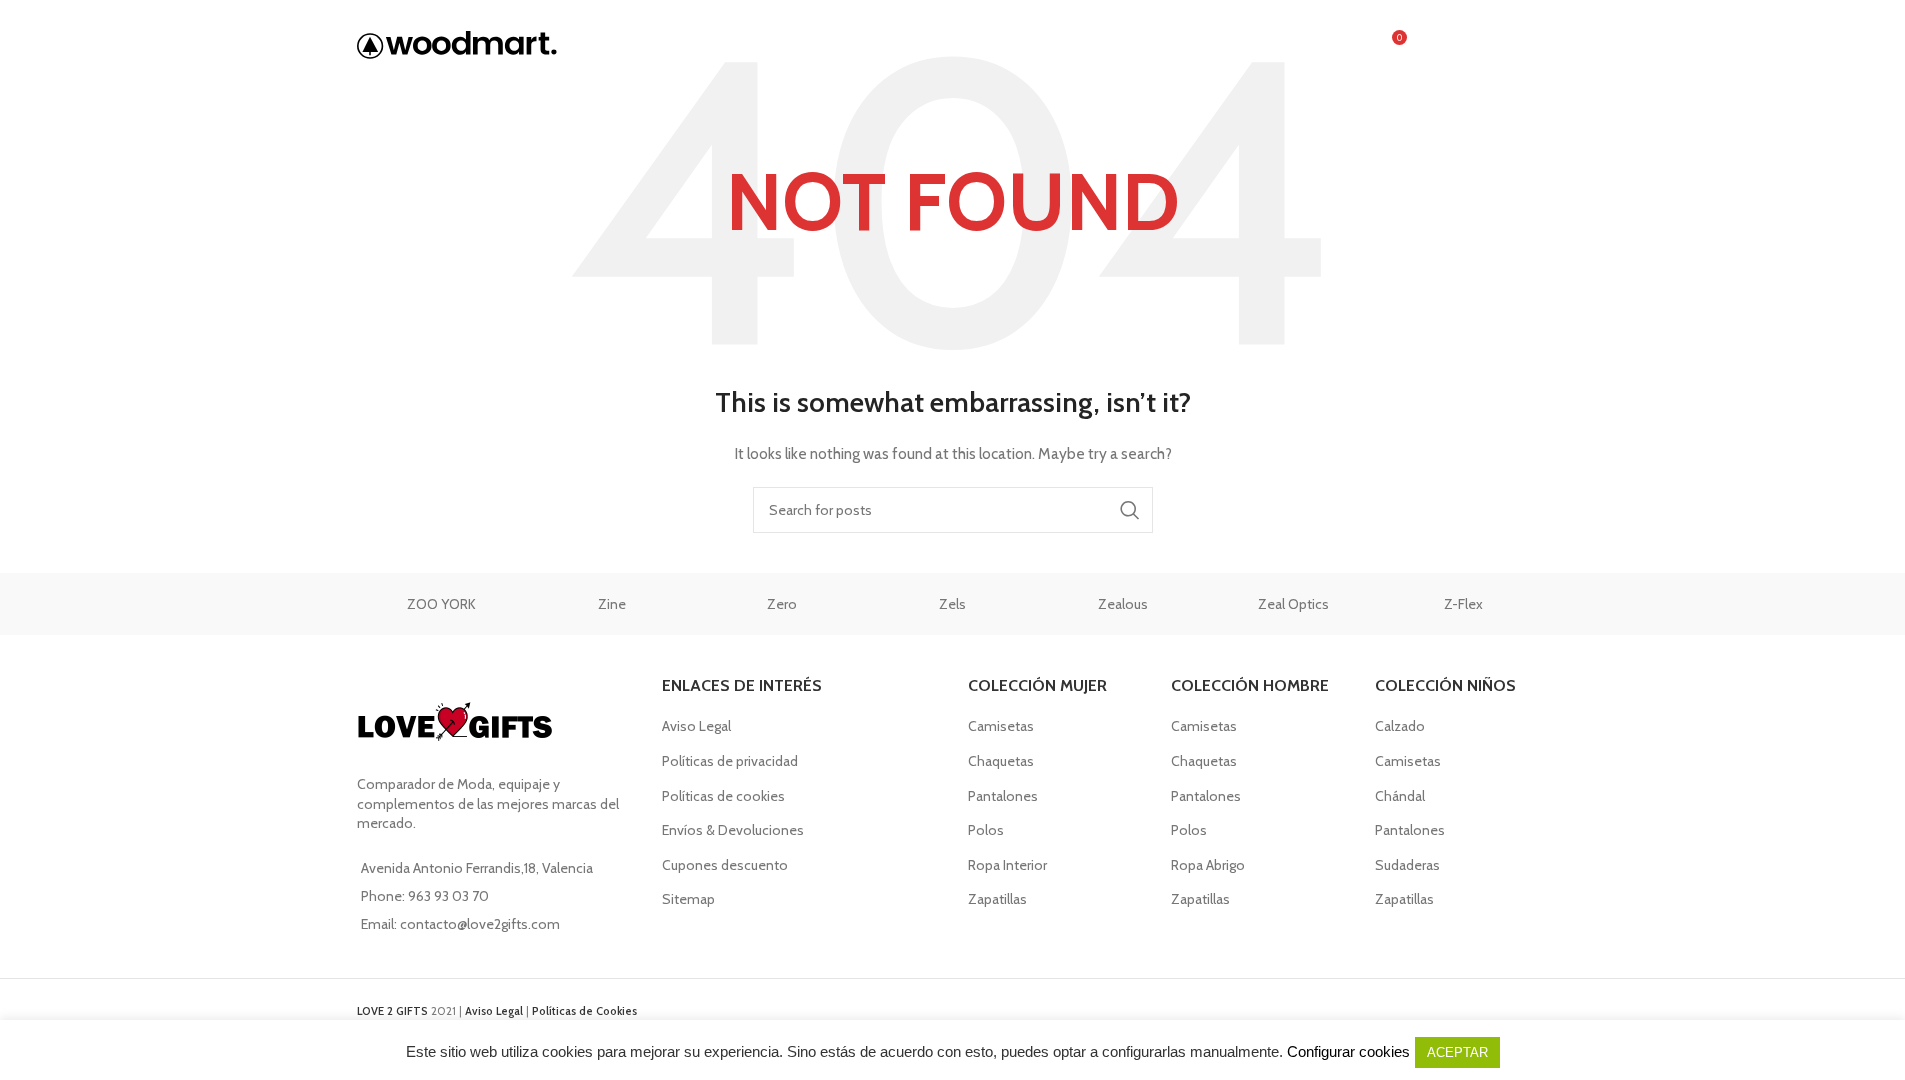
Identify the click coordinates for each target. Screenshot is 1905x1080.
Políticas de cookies (723, 796)
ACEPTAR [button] (1457, 1052)
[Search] (1348, 45)
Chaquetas (1001, 761)
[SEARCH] (1130, 510)
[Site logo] (457, 43)
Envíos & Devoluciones (733, 830)
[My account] (1434, 45)
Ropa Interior (1007, 865)
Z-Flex (1463, 604)
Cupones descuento (725, 865)
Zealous (1123, 604)
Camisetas (1001, 726)
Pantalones (1003, 796)
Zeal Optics (1293, 604)
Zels (952, 604)
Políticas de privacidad (730, 761)
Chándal (1400, 796)
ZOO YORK (441, 604)
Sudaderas (1407, 865)
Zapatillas (997, 899)
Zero (782, 604)
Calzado (1400, 726)
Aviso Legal (696, 726)
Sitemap (688, 899)
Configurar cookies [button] (1348, 1051)
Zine (612, 604)
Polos (986, 830)
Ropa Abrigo (1208, 865)
